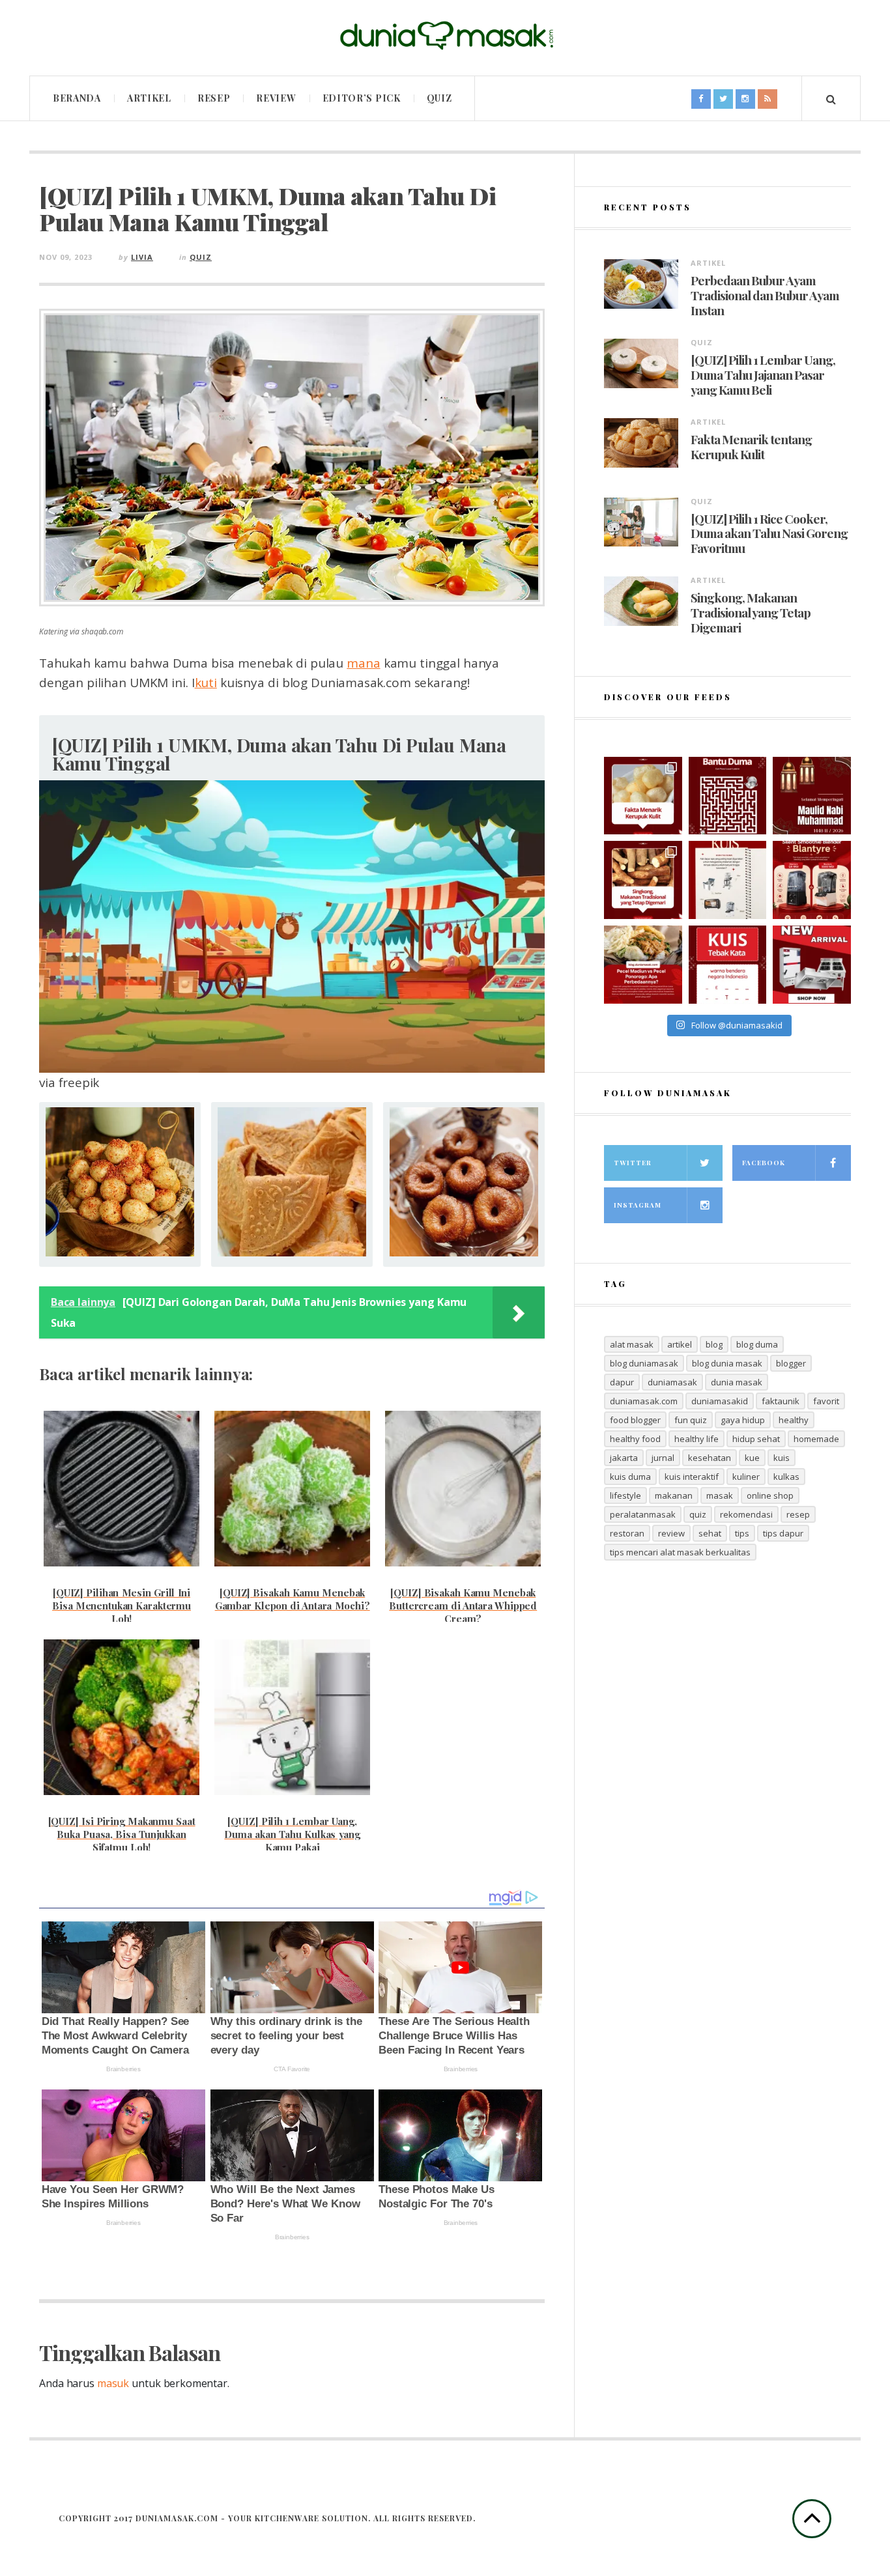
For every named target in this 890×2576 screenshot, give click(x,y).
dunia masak (737, 1382)
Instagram (638, 1205)
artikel (680, 1344)
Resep (214, 98)
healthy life (696, 1439)
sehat (710, 1533)
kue (752, 1458)
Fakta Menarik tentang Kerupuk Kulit (751, 447)
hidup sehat (756, 1439)
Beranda (77, 98)
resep (798, 1514)
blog (714, 1344)
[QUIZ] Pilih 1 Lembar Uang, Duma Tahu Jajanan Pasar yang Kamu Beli (763, 375)
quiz (698, 1514)
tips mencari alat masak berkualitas (680, 1552)
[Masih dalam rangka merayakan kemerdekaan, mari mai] (728, 965)
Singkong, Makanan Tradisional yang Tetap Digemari (751, 612)
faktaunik (781, 1401)
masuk (113, 2383)
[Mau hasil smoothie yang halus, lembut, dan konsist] (812, 880)
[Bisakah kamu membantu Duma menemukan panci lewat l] (728, 796)
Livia (142, 257)
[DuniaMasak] (445, 36)
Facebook (764, 1163)
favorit (826, 1401)
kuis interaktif (692, 1477)
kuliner (746, 1477)
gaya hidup (743, 1420)
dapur (622, 1382)
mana (363, 663)
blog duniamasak (644, 1363)
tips (742, 1533)
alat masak (632, 1344)
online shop (770, 1495)
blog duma (757, 1344)
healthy (794, 1420)
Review (276, 98)
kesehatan (710, 1458)
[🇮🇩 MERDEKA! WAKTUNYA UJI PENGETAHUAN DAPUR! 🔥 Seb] (728, 880)
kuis (782, 1458)
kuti (206, 683)
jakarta (624, 1458)
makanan (674, 1495)
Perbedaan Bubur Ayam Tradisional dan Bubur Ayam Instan (765, 295)
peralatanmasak (643, 1514)
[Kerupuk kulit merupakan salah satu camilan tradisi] (643, 796)
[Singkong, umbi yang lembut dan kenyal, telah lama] (643, 880)
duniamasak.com (644, 1401)
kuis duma (630, 1477)
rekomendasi (746, 1514)
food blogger (635, 1420)
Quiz (439, 98)
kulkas (786, 1477)
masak (720, 1495)
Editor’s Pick (362, 98)
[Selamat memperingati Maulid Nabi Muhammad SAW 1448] (812, 796)
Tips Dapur (783, 1533)
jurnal (663, 1458)
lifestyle (625, 1495)
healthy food (635, 1439)
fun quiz (691, 1420)
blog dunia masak (727, 1363)
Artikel (149, 98)
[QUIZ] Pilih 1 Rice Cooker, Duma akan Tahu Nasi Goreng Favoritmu (769, 533)
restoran (627, 1533)
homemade (816, 1439)
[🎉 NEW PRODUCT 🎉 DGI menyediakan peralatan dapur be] (812, 965)
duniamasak (672, 1382)
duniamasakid (720, 1401)
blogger (791, 1363)
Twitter (633, 1163)
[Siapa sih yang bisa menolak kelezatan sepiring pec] (643, 965)
